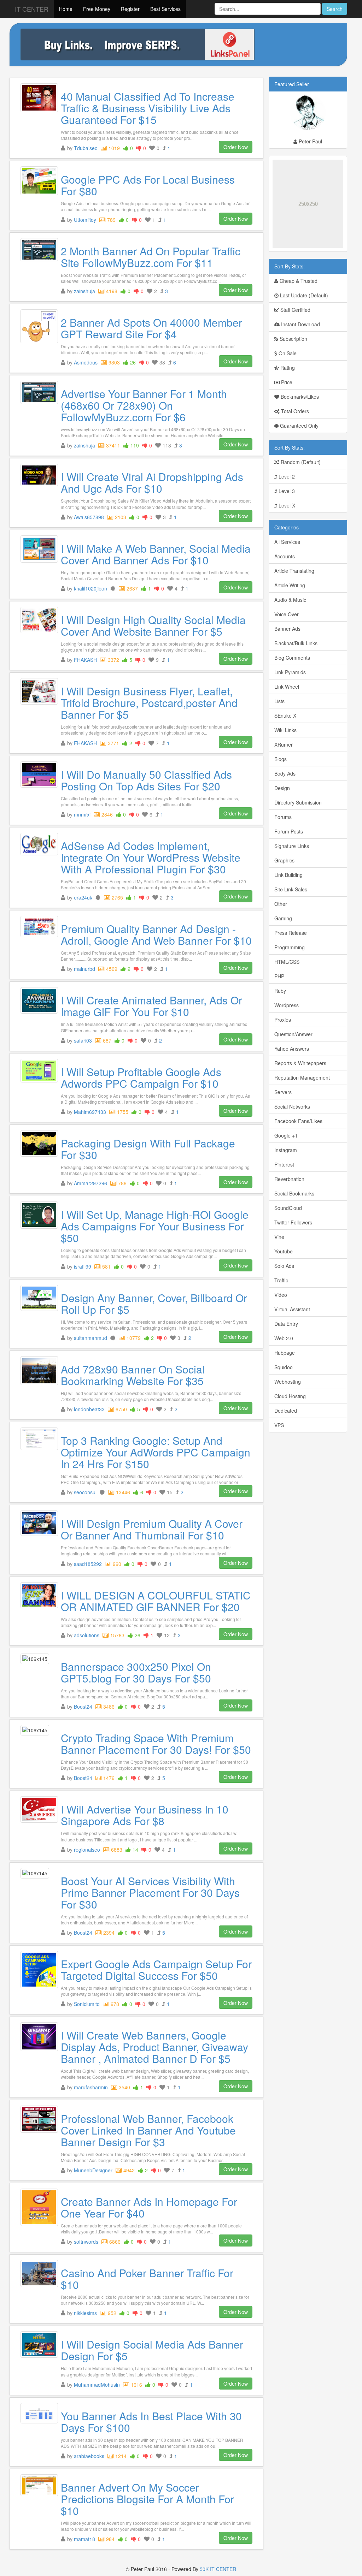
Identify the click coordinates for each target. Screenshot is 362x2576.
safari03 (83, 1040)
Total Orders (294, 411)
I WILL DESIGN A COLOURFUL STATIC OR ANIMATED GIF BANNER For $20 (156, 1601)
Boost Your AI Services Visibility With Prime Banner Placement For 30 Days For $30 (150, 1892)
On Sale (287, 353)
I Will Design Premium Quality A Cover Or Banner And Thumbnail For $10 (152, 1529)
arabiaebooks (89, 2456)
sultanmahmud (90, 1338)
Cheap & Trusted (298, 281)
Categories (287, 527)
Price (286, 382)
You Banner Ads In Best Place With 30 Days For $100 (151, 2422)
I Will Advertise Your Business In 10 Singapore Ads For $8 (145, 1815)
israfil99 (83, 1266)
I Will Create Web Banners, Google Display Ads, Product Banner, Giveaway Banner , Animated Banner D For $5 (154, 2047)
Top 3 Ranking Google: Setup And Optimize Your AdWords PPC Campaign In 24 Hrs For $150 (156, 1452)
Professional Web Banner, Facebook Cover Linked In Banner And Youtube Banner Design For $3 (148, 2130)
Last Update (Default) (303, 295)
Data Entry (286, 1324)
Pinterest (284, 1164)
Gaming (283, 918)
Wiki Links (285, 730)
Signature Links (292, 846)
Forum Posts (289, 831)
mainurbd (84, 969)
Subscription (293, 339)
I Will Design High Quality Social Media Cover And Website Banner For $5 (153, 625)
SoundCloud (288, 1208)
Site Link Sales (291, 889)
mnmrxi (82, 814)
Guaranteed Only (299, 426)
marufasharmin (91, 2087)
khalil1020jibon (90, 588)
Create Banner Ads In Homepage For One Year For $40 (149, 2207)
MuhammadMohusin (97, 2385)
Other (281, 904)
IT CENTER (32, 9)
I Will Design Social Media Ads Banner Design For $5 (152, 2350)
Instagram (286, 1150)
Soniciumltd (87, 2004)
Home (66, 9)
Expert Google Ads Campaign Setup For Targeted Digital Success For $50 (156, 1970)
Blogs (281, 759)
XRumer (284, 744)
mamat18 (84, 2539)
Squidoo (284, 1367)
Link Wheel (287, 687)
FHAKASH (85, 660)
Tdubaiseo (86, 148)
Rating (287, 368)
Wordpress (287, 1005)
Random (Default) (300, 462)
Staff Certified (295, 310)
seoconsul (85, 1492)
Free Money (97, 9)
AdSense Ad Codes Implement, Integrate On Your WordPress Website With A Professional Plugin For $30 (151, 857)
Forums (283, 817)
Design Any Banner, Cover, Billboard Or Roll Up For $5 (154, 1304)
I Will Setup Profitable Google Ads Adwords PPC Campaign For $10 (141, 1078)
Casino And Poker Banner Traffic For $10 (147, 2279)
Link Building (288, 875)
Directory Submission (298, 802)
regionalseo (87, 1850)
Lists (279, 701)
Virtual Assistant (292, 1309)
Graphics (284, 860)
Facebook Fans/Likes (298, 1121)
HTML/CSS (287, 962)
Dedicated (286, 1411)
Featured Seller (292, 84)
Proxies (283, 1020)
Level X (286, 505)
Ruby (280, 991)
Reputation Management (302, 1078)
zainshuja (84, 291)
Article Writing (290, 585)
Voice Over (287, 614)
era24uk (83, 897)
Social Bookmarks (294, 1193)
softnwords (86, 2242)
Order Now (236, 147)
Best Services (165, 9)
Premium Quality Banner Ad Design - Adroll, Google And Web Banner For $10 (156, 934)
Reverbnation (289, 1179)
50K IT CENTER (218, 2569)
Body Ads (285, 773)
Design (282, 788)
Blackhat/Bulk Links (296, 643)
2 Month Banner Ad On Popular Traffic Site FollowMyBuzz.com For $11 (151, 257)
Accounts (285, 556)
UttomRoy (85, 220)
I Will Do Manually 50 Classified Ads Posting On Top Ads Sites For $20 (146, 780)
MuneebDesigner (93, 2170)
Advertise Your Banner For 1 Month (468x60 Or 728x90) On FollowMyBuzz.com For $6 (144, 405)
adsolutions (87, 1635)
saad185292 (88, 1564)
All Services (287, 542)
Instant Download (300, 324)
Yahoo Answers (292, 1049)
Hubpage (285, 1353)
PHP (279, 976)
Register (130, 9)
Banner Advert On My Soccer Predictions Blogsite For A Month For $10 (147, 2499)
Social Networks (292, 1106)
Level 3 (286, 491)
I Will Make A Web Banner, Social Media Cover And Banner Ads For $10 (156, 554)
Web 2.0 (284, 1338)
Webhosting (288, 1382)
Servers (283, 1092)
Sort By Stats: (290, 266)
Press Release (291, 933)
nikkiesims (85, 2313)
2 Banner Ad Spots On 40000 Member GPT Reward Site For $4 (151, 328)
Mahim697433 (90, 1112)
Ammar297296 (90, 1183)
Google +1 (286, 1135)
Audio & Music (290, 600)
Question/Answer (293, 1034)
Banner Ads (287, 629)
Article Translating (294, 571)
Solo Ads (284, 1266)
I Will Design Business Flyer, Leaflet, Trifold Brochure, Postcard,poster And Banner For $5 (149, 703)
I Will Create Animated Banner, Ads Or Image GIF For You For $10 (151, 1006)
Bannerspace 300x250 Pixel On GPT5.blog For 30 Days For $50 (136, 1672)
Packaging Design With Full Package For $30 (148, 1149)
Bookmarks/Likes (299, 397)
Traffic (281, 1280)
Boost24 (83, 1707)
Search (335, 9)
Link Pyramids (290, 672)
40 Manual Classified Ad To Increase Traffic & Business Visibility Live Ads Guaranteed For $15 (148, 108)
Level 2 (286, 476)
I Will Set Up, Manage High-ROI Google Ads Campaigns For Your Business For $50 (155, 1226)
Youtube (284, 1251)
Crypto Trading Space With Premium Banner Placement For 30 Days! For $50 (156, 1744)
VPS (279, 1425)
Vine (279, 1237)
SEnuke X (285, 716)
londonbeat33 (89, 1409)
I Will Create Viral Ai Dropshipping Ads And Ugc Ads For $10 (152, 482)
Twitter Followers (293, 1222)
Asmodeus (86, 362)
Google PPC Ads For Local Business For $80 (148, 185)
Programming (290, 947)
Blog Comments (292, 658)
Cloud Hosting (290, 1396)
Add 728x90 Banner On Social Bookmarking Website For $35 (133, 1375)
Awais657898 (89, 517)
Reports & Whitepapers (300, 1063)
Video (281, 1295)
